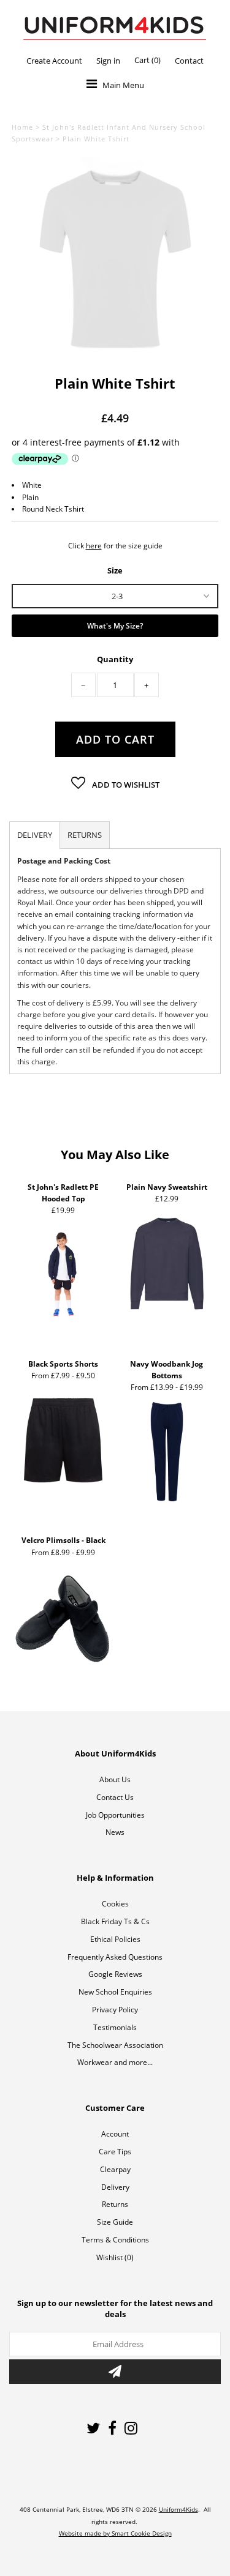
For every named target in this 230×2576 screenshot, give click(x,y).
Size (115, 570)
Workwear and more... (115, 2062)
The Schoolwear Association (115, 2045)
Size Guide (115, 2222)
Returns (115, 2204)
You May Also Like (115, 1155)
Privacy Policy (115, 2010)
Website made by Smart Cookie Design (115, 2533)
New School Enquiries (115, 1992)
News (115, 1832)
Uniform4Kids (178, 2509)
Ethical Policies (115, 1939)
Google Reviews (115, 1974)
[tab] (35, 835)
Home (22, 127)
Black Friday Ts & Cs (115, 1921)
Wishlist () (115, 2257)
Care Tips (115, 2152)
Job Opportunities (115, 1815)
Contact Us (115, 1797)
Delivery (115, 2187)
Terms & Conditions (115, 2240)
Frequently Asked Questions (115, 1957)
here (94, 546)
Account (115, 2134)
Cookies (115, 1904)
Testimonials (115, 2027)
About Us (115, 1779)
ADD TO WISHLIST (125, 785)
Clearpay (115, 2169)
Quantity (115, 659)
